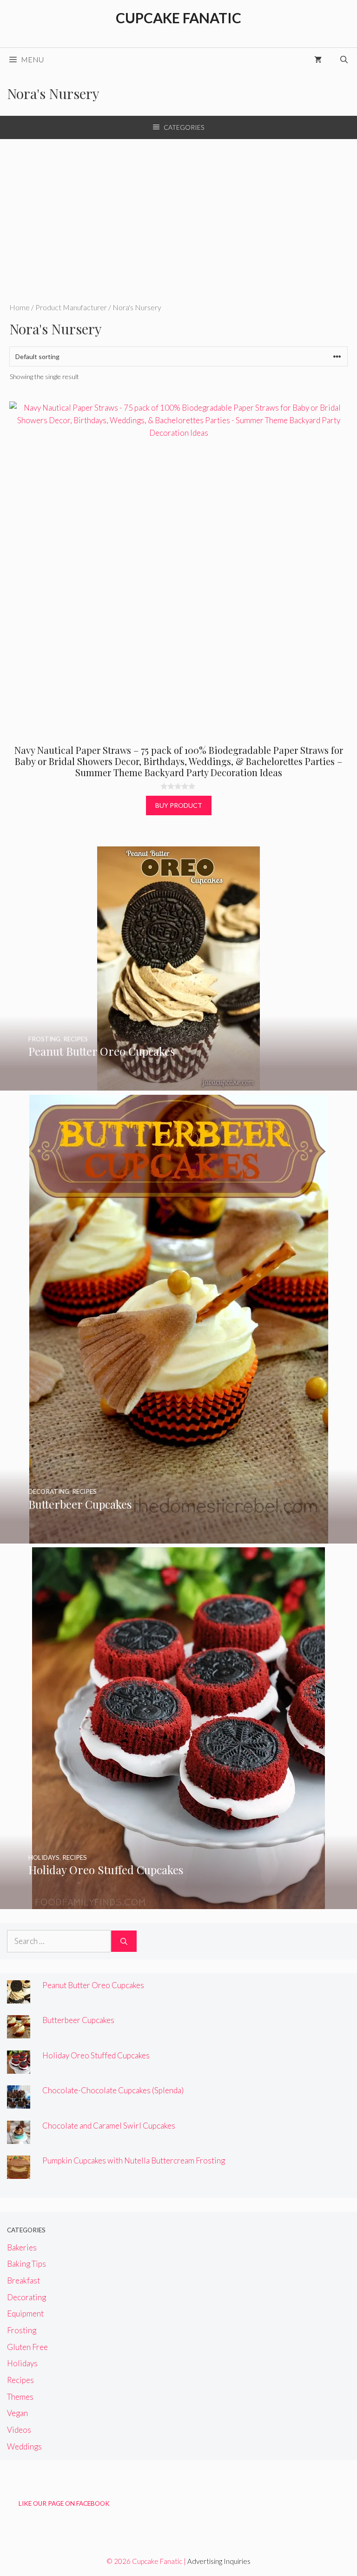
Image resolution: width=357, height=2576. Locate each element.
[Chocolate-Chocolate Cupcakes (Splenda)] (19, 2102)
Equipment (25, 2313)
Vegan (17, 2413)
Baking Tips (26, 2264)
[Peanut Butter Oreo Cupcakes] (178, 1084)
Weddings (24, 2446)
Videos (19, 2430)
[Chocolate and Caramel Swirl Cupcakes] (19, 2138)
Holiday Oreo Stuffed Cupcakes (96, 2055)
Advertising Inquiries (219, 2561)
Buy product (179, 805)
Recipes (20, 2380)
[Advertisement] (178, 209)
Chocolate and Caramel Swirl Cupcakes (109, 2126)
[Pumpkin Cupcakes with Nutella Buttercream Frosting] (19, 2173)
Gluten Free (27, 2347)
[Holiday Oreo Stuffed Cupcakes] (178, 1903)
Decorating (26, 2297)
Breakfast (23, 2280)
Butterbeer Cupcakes (78, 2020)
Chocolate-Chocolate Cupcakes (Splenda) (113, 2090)
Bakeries (22, 2247)
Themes (20, 2397)
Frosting (22, 2330)
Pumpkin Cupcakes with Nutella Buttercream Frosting (134, 2160)
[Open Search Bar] (344, 60)
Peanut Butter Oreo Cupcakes (93, 1985)
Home (20, 307)
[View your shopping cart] (318, 60)
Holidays (22, 2363)
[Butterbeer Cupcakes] (179, 1537)
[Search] (124, 1941)
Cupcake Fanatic (178, 18)
